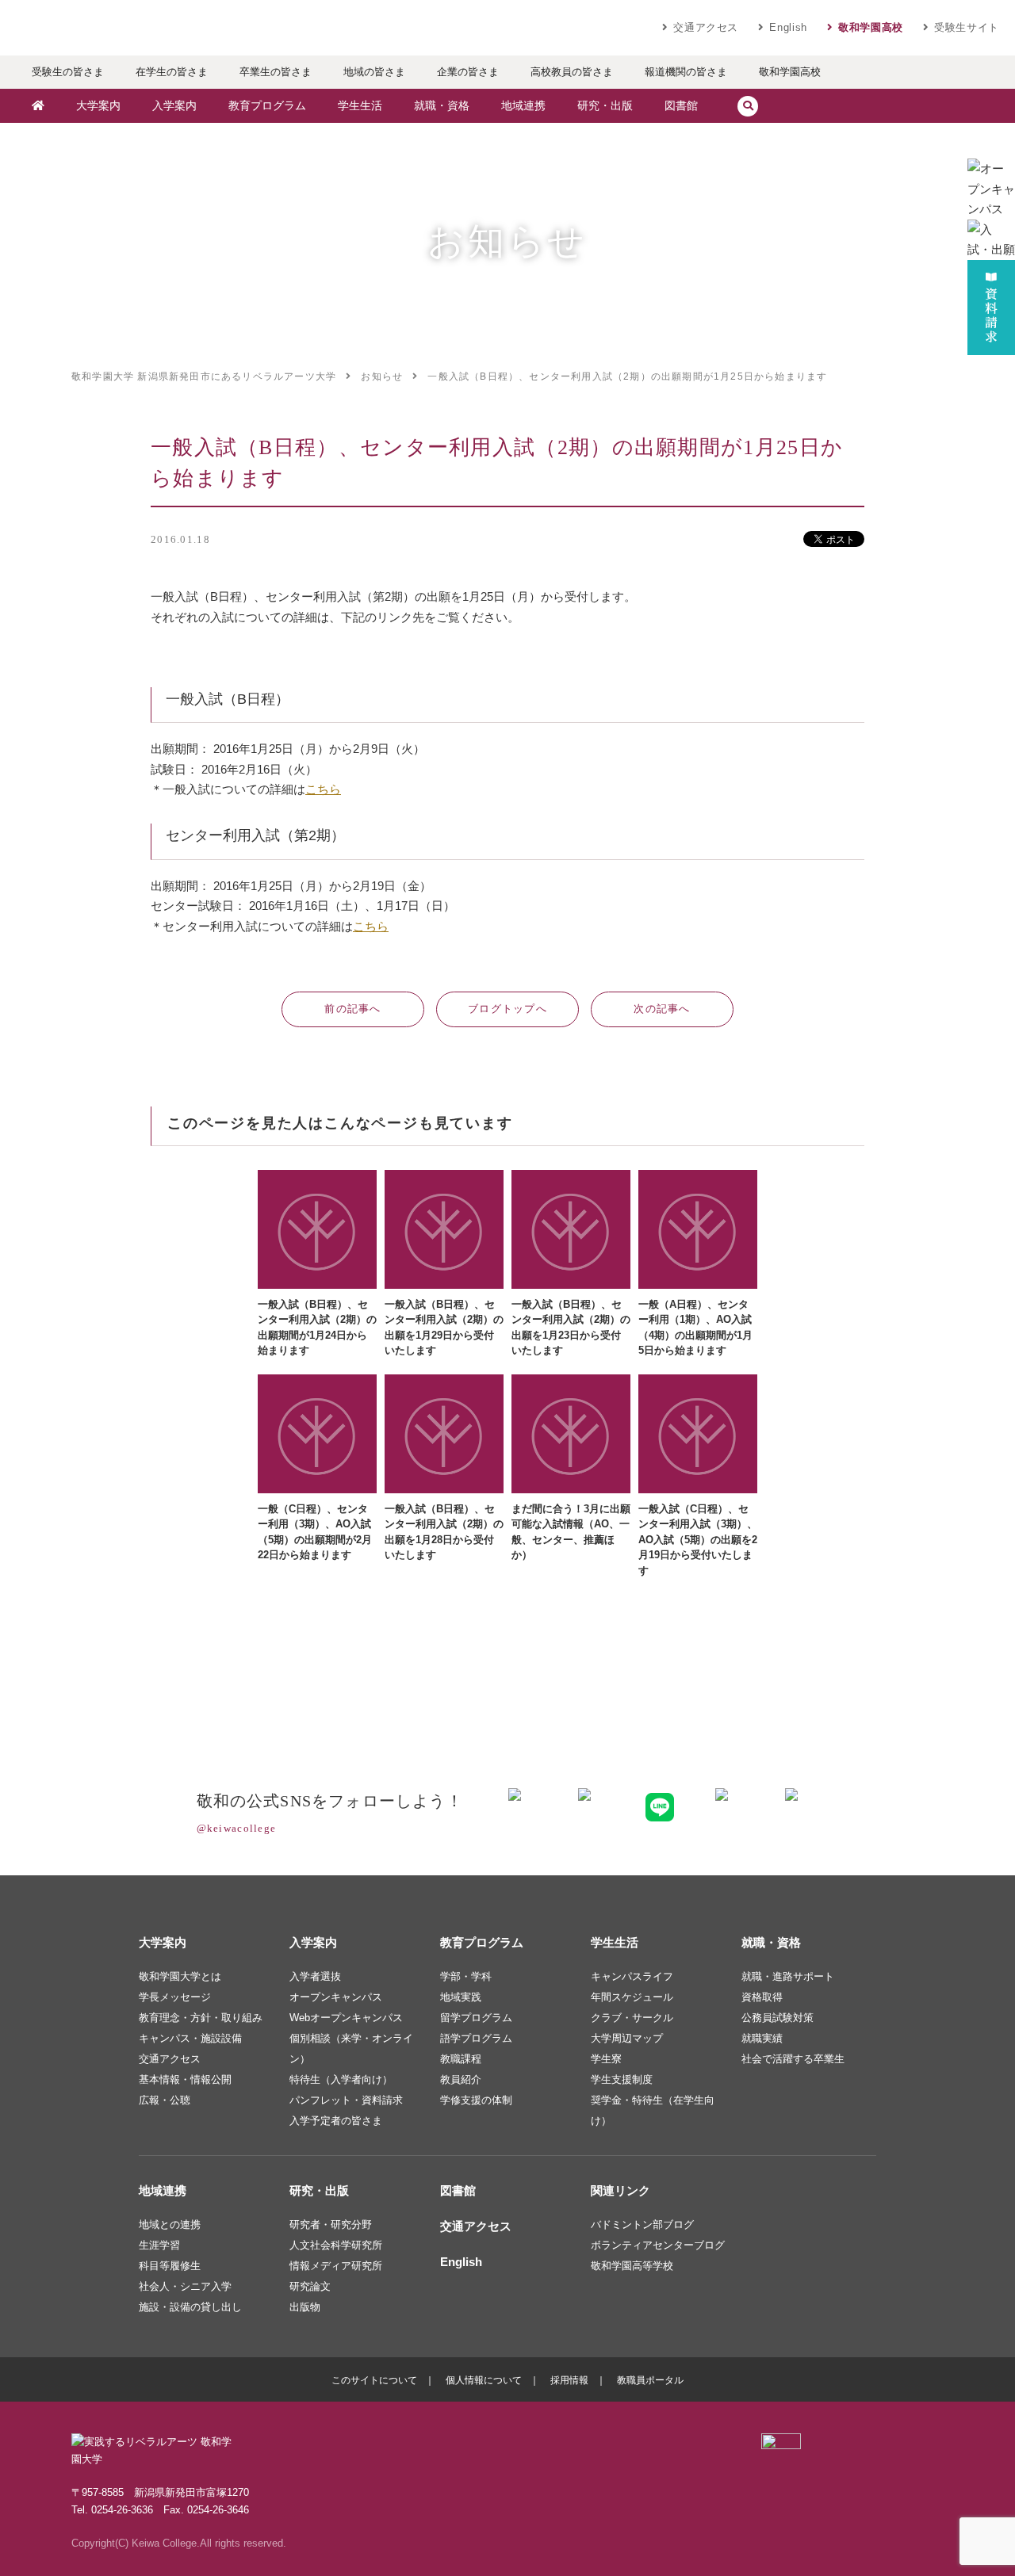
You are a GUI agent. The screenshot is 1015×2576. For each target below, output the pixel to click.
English (788, 27)
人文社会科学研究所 (336, 2245)
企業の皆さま (468, 72)
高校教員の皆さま (572, 72)
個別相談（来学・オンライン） (351, 2049)
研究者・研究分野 (331, 2224)
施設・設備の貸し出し (190, 2307)
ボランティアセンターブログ (658, 2245)
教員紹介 (461, 2079)
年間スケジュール (632, 1997)
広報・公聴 (165, 2100)
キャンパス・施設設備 (190, 2038)
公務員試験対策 (778, 2018)
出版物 (305, 2307)
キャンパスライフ (632, 1976)
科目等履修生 (170, 2266)
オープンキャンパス (336, 1997)
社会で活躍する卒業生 (793, 2059)
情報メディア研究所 (336, 2266)
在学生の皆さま (172, 72)
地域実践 (461, 1997)
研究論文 (310, 2286)
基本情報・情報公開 (185, 2079)
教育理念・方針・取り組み (201, 2018)
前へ (353, 1009)
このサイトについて (374, 2380)
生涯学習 (159, 2245)
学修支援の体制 (476, 2100)
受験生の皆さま (68, 72)
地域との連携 (170, 2224)
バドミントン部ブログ (642, 2224)
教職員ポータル (650, 2380)
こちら (323, 789)
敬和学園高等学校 (632, 2266)
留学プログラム (476, 2018)
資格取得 (762, 1997)
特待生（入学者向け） (341, 2079)
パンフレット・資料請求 (346, 2100)
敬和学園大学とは (180, 1976)
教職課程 (461, 2059)
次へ (662, 1009)
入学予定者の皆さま (336, 2121)
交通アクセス (706, 27)
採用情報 (569, 2380)
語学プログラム (476, 2038)
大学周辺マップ (627, 2038)
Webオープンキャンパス (346, 2018)
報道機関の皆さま (686, 72)
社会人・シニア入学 (185, 2286)
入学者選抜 (315, 1976)
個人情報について (484, 2380)
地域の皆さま (374, 72)
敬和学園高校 (871, 27)
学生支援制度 (622, 2079)
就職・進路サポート (788, 1976)
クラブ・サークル (632, 2018)
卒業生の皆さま (276, 72)
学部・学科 (466, 1976)
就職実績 (762, 2038)
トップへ (507, 1009)
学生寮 (606, 2059)
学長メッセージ (175, 1997)
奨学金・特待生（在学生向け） (653, 2110)
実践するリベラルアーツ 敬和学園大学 (167, 28)
